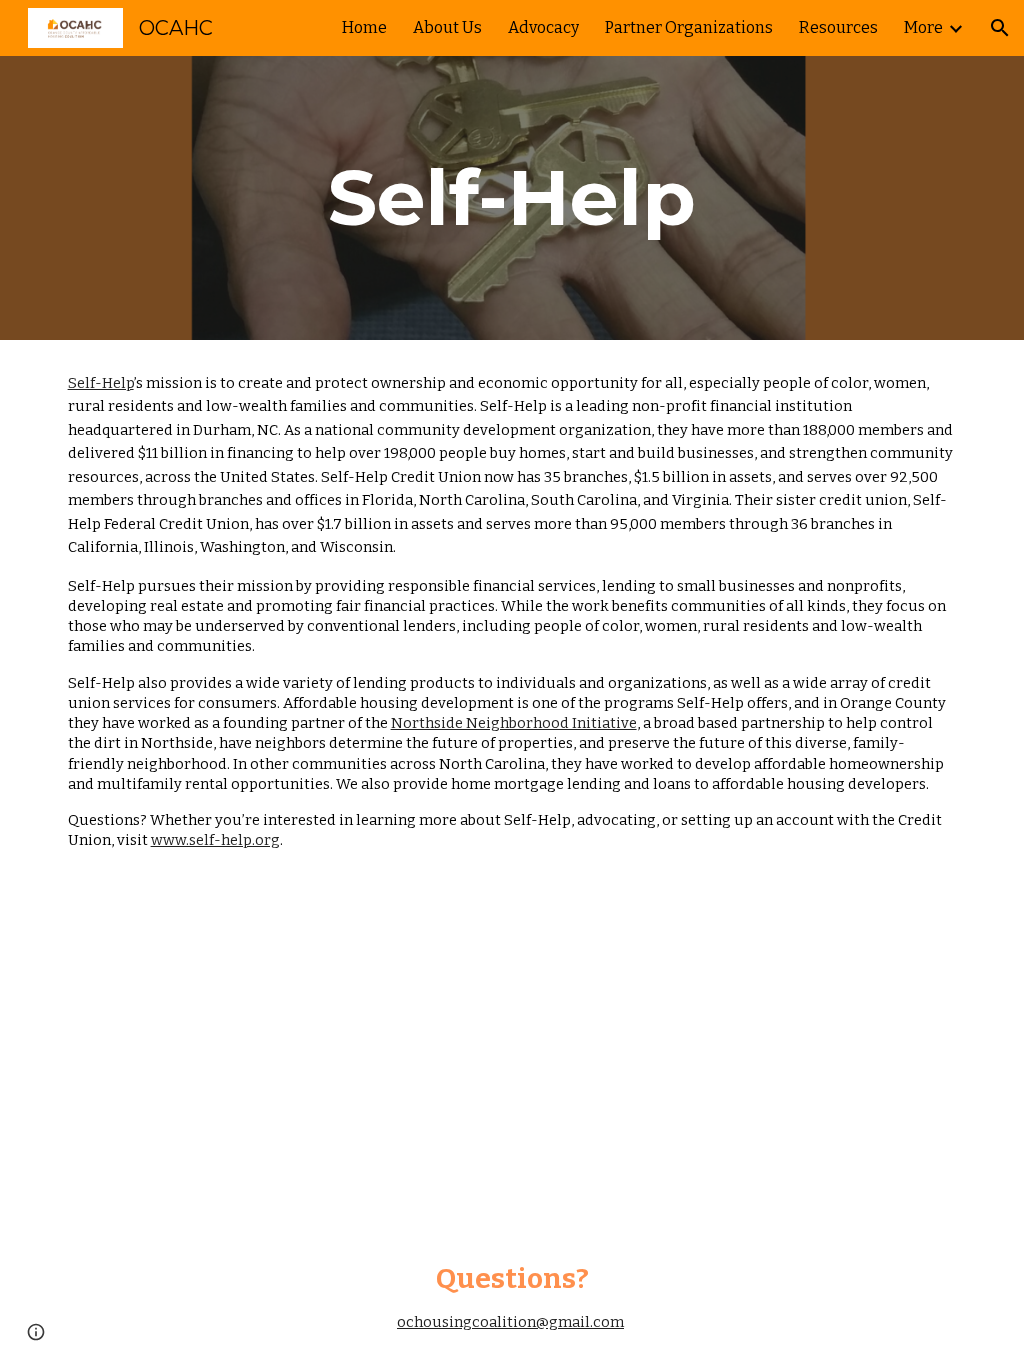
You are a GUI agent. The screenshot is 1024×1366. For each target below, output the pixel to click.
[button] (1000, 28)
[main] (511, 198)
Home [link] (364, 27)
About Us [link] (447, 27)
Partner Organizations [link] (689, 27)
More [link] (923, 27)
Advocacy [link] (543, 27)
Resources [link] (838, 27)
